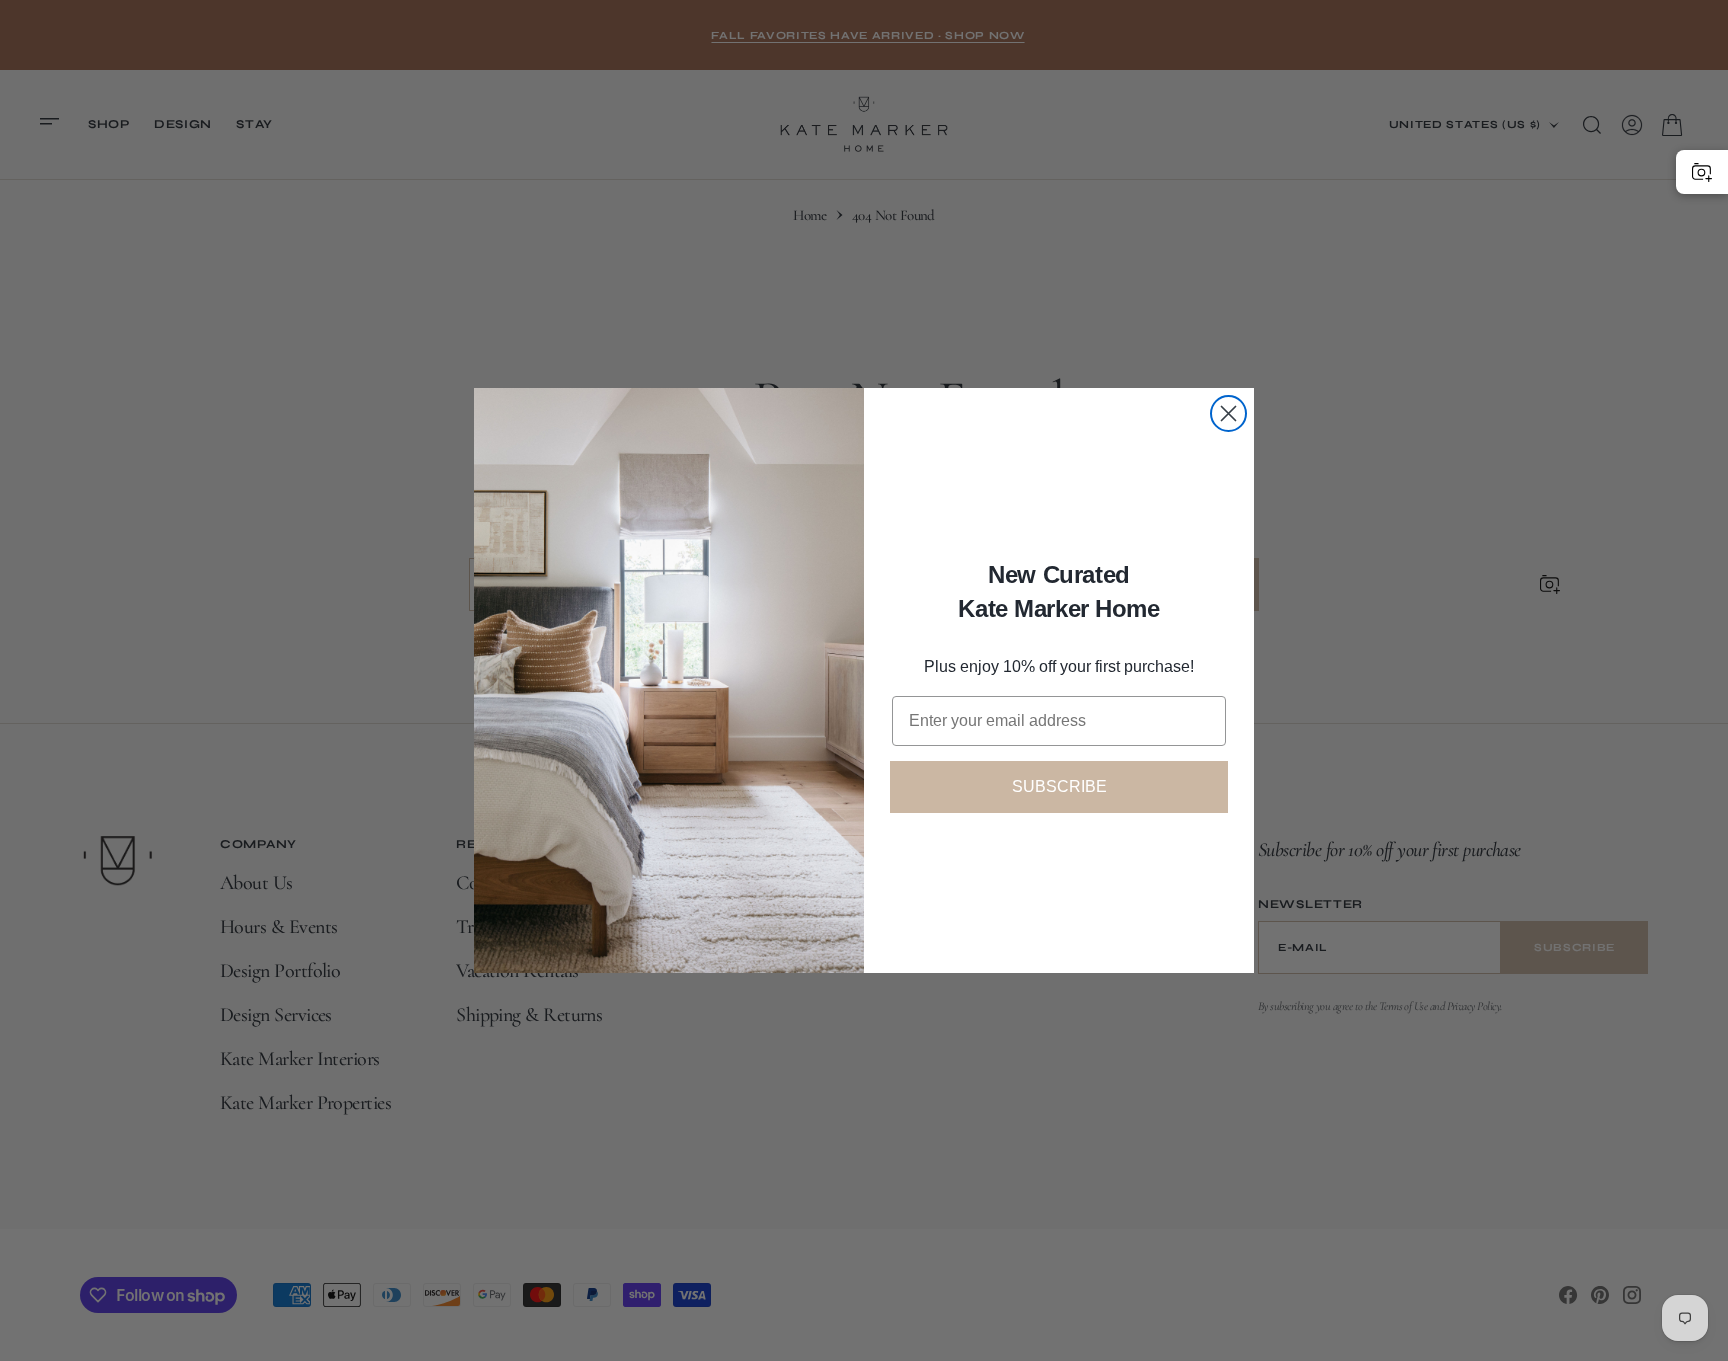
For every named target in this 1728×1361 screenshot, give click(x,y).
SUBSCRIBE (1059, 786)
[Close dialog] (1228, 413)
